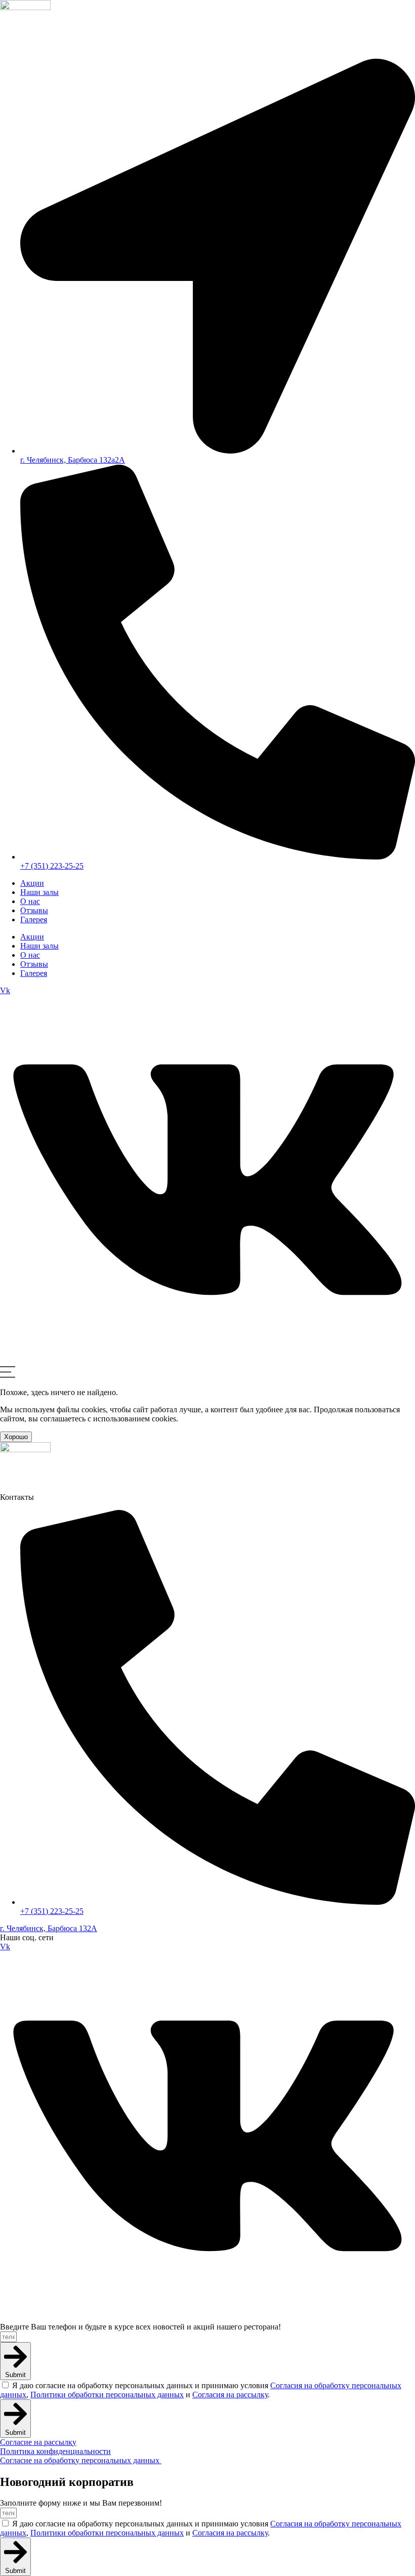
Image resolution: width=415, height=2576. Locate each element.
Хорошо (16, 1437)
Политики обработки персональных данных (107, 2395)
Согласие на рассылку (38, 2442)
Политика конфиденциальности (55, 2451)
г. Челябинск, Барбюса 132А (49, 1928)
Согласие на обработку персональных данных (81, 2460)
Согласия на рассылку (230, 2395)
